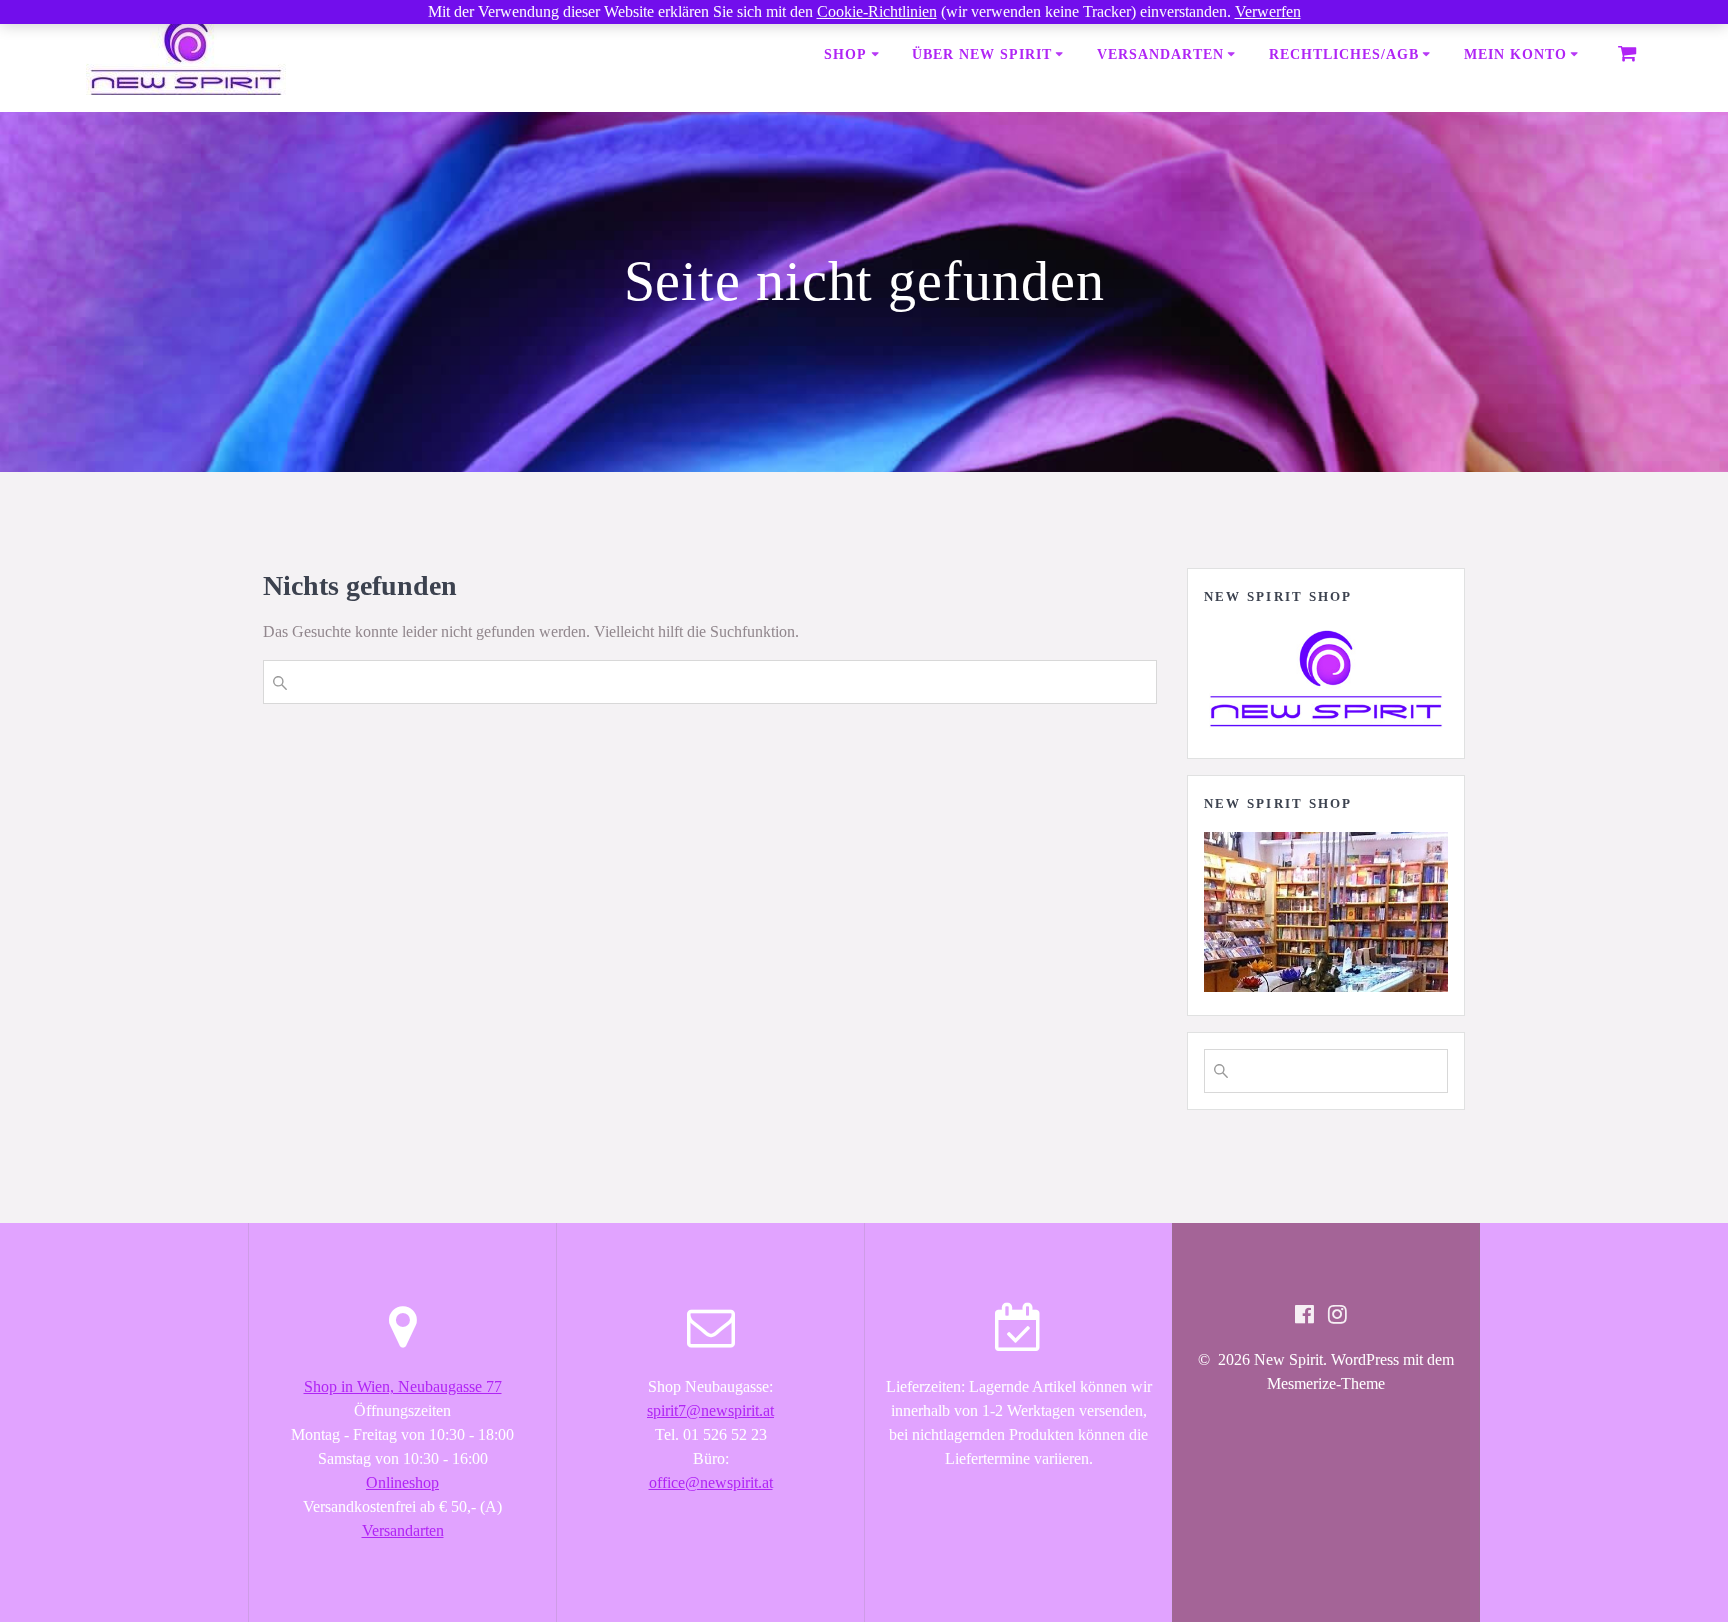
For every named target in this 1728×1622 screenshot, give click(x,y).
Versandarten (1160, 54)
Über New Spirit (982, 54)
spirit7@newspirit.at (710, 1410)
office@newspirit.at (711, 1482)
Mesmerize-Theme (1326, 1383)
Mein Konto (1515, 54)
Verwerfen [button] (1268, 11)
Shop (845, 54)
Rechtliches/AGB (1344, 54)
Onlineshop (402, 1482)
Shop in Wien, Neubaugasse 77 (403, 1386)
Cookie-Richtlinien (877, 11)
